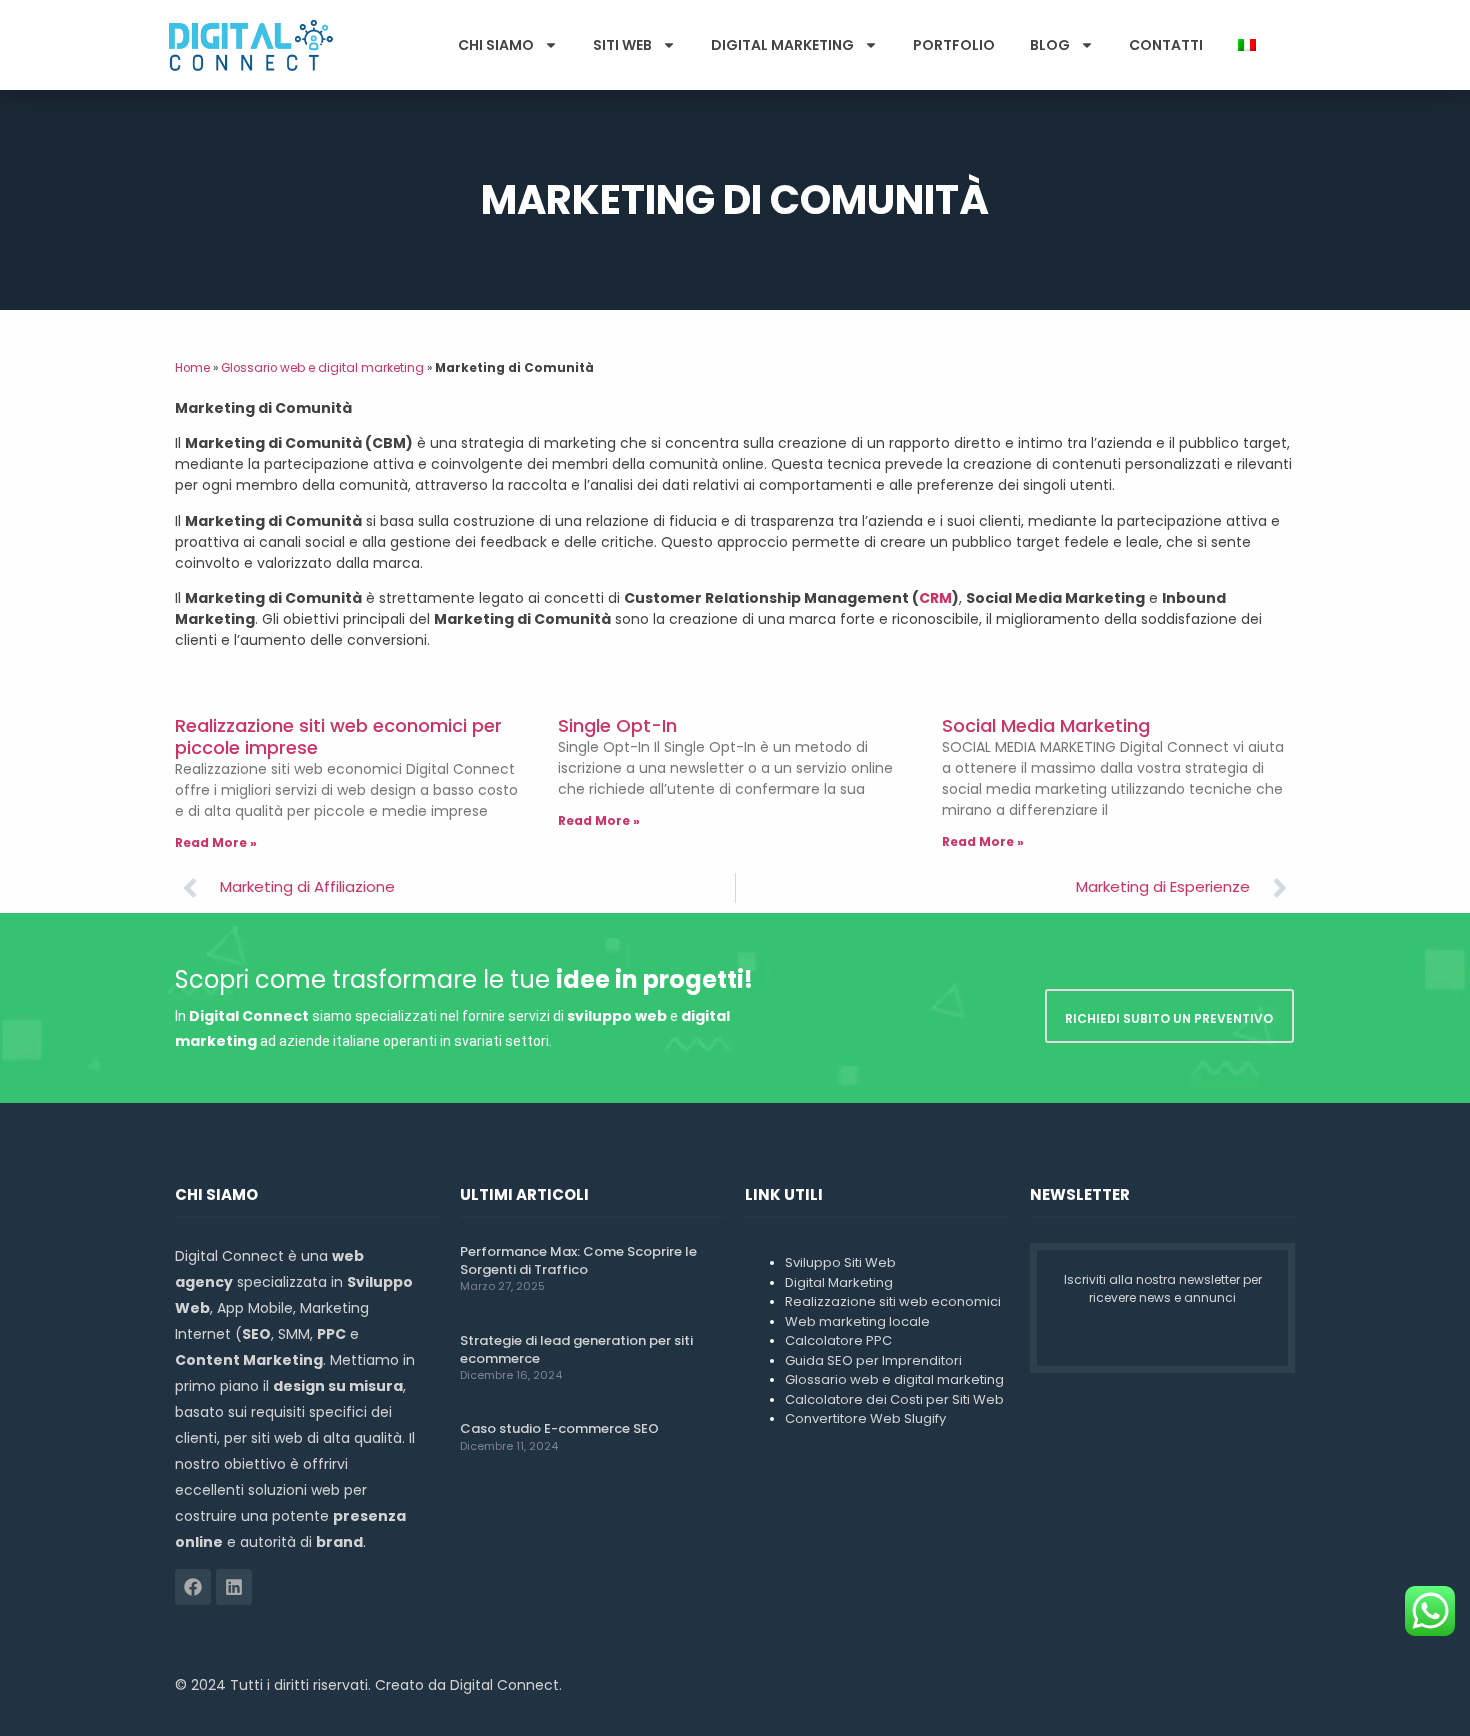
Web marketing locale (857, 1321)
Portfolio (954, 45)
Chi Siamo (496, 45)
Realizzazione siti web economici (893, 1301)
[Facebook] (193, 1587)
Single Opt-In (617, 725)
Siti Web (622, 45)
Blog (1050, 45)
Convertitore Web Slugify (865, 1418)
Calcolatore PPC (838, 1340)
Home (192, 368)
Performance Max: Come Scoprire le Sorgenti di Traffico (578, 1260)
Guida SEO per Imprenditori (873, 1360)
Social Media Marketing (1046, 725)
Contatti (1166, 45)
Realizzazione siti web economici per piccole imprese (338, 736)
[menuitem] (1247, 45)
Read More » (216, 842)
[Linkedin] (234, 1587)
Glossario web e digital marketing (322, 368)
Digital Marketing (782, 45)
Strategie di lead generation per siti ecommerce (576, 1349)
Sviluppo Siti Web (840, 1262)
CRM (935, 598)
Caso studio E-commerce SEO (559, 1428)
